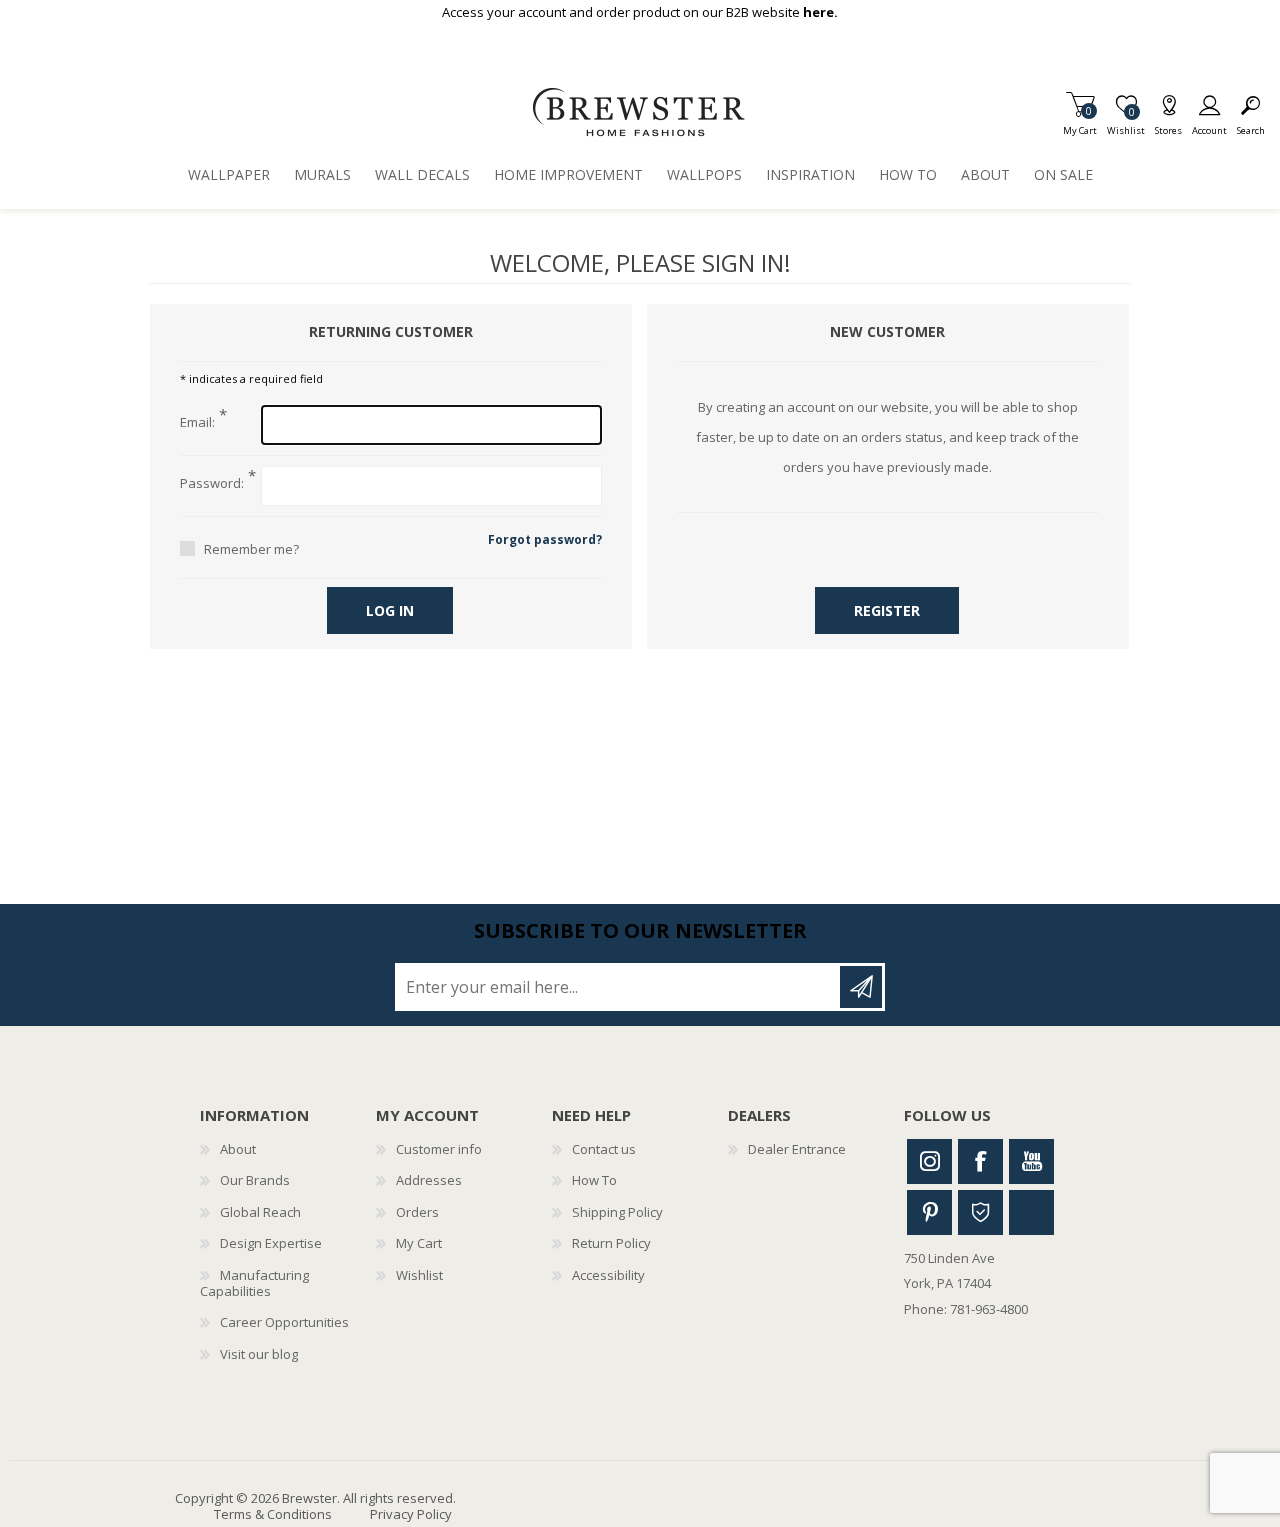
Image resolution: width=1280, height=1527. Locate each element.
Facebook (980, 1161)
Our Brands (255, 1180)
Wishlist (419, 1275)
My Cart (1080, 124)
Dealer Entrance (797, 1149)
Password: (212, 484)
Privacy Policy (411, 1514)
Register (887, 610)
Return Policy (611, 1243)
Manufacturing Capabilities (254, 1283)
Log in (390, 610)
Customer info (439, 1149)
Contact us (604, 1149)
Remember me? (251, 549)
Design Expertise (271, 1243)
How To (594, 1180)
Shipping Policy (617, 1212)
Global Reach (260, 1212)
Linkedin (1031, 1212)
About (238, 1149)
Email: (197, 423)
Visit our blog (259, 1354)
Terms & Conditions (273, 1514)
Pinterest (929, 1212)
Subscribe (861, 987)
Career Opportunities (284, 1322)
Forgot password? (545, 539)
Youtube (1031, 1161)
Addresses (429, 1180)
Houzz (980, 1212)
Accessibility (608, 1275)
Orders (417, 1212)
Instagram (929, 1161)
